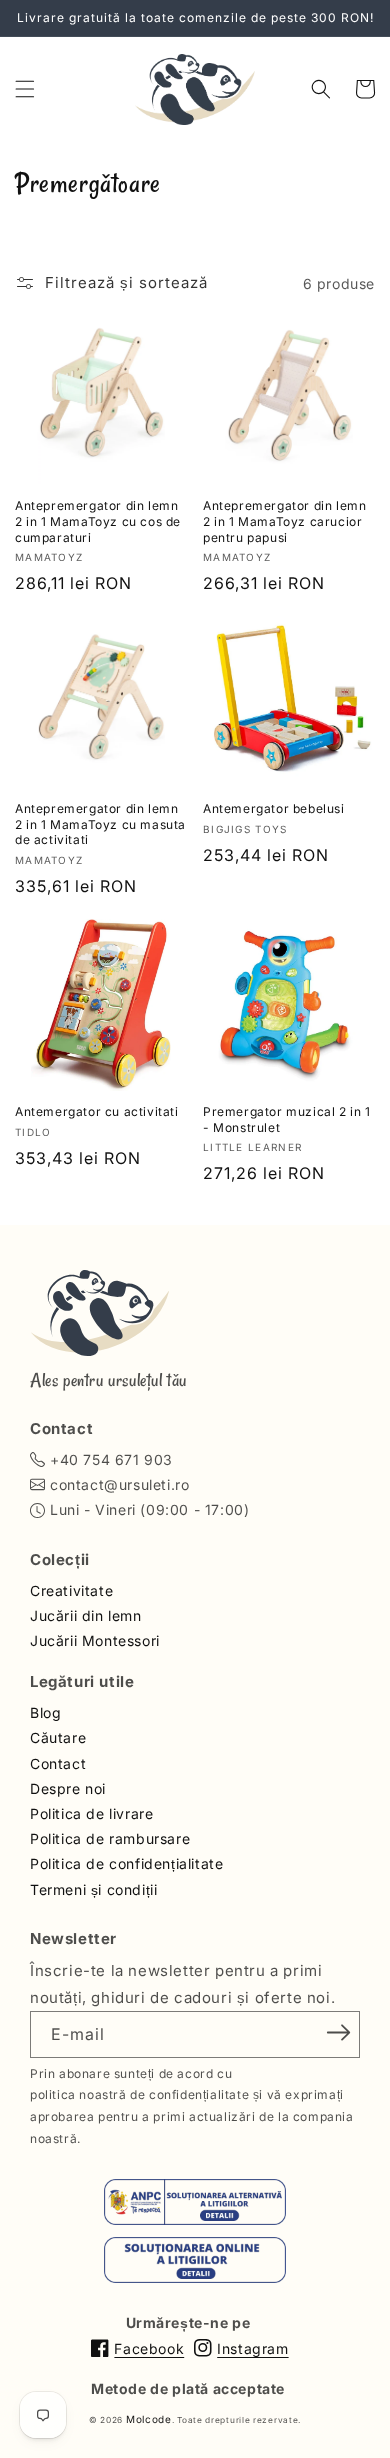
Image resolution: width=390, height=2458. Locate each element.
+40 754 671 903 (111, 1459)
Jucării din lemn (86, 1615)
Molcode (149, 2419)
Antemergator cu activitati (97, 1111)
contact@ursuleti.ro (119, 1484)
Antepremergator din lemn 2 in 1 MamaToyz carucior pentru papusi (284, 521)
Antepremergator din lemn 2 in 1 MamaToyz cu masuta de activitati (100, 824)
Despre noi (68, 1788)
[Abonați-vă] (338, 2033)
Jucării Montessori (95, 1640)
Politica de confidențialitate (126, 1863)
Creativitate (71, 1590)
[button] (25, 89)
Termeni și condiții (93, 1889)
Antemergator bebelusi (274, 808)
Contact (58, 1763)
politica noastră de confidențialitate (139, 2094)
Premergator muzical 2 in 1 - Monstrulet (287, 1119)
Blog (45, 1712)
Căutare (58, 1737)
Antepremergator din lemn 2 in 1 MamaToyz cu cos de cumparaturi (98, 521)
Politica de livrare (91, 1813)
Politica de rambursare (110, 1838)
